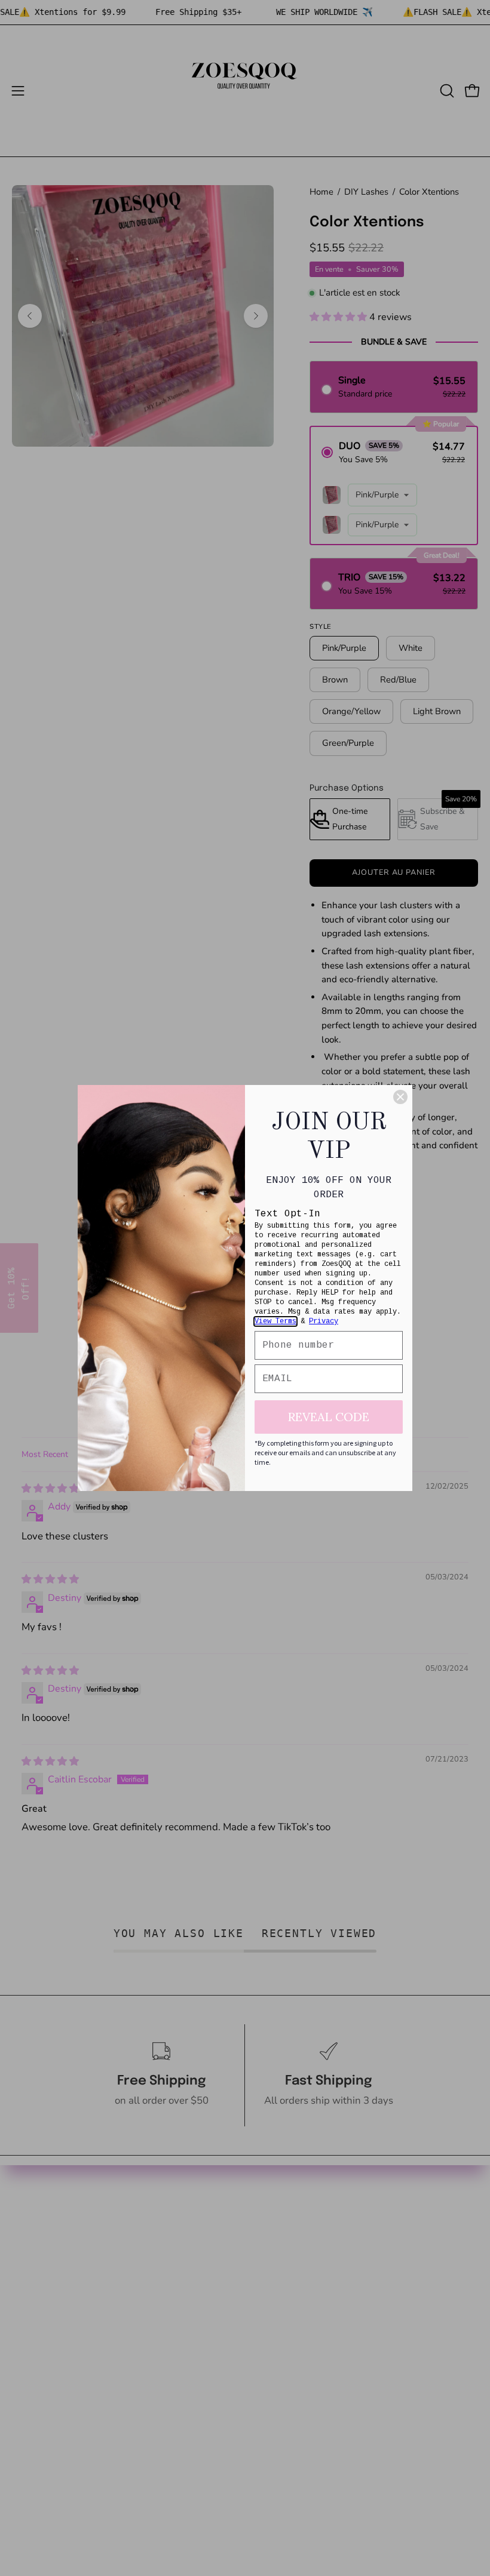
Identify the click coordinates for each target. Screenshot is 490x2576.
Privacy (324, 1321)
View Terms (275, 1321)
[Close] (400, 1097)
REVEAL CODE (329, 1417)
